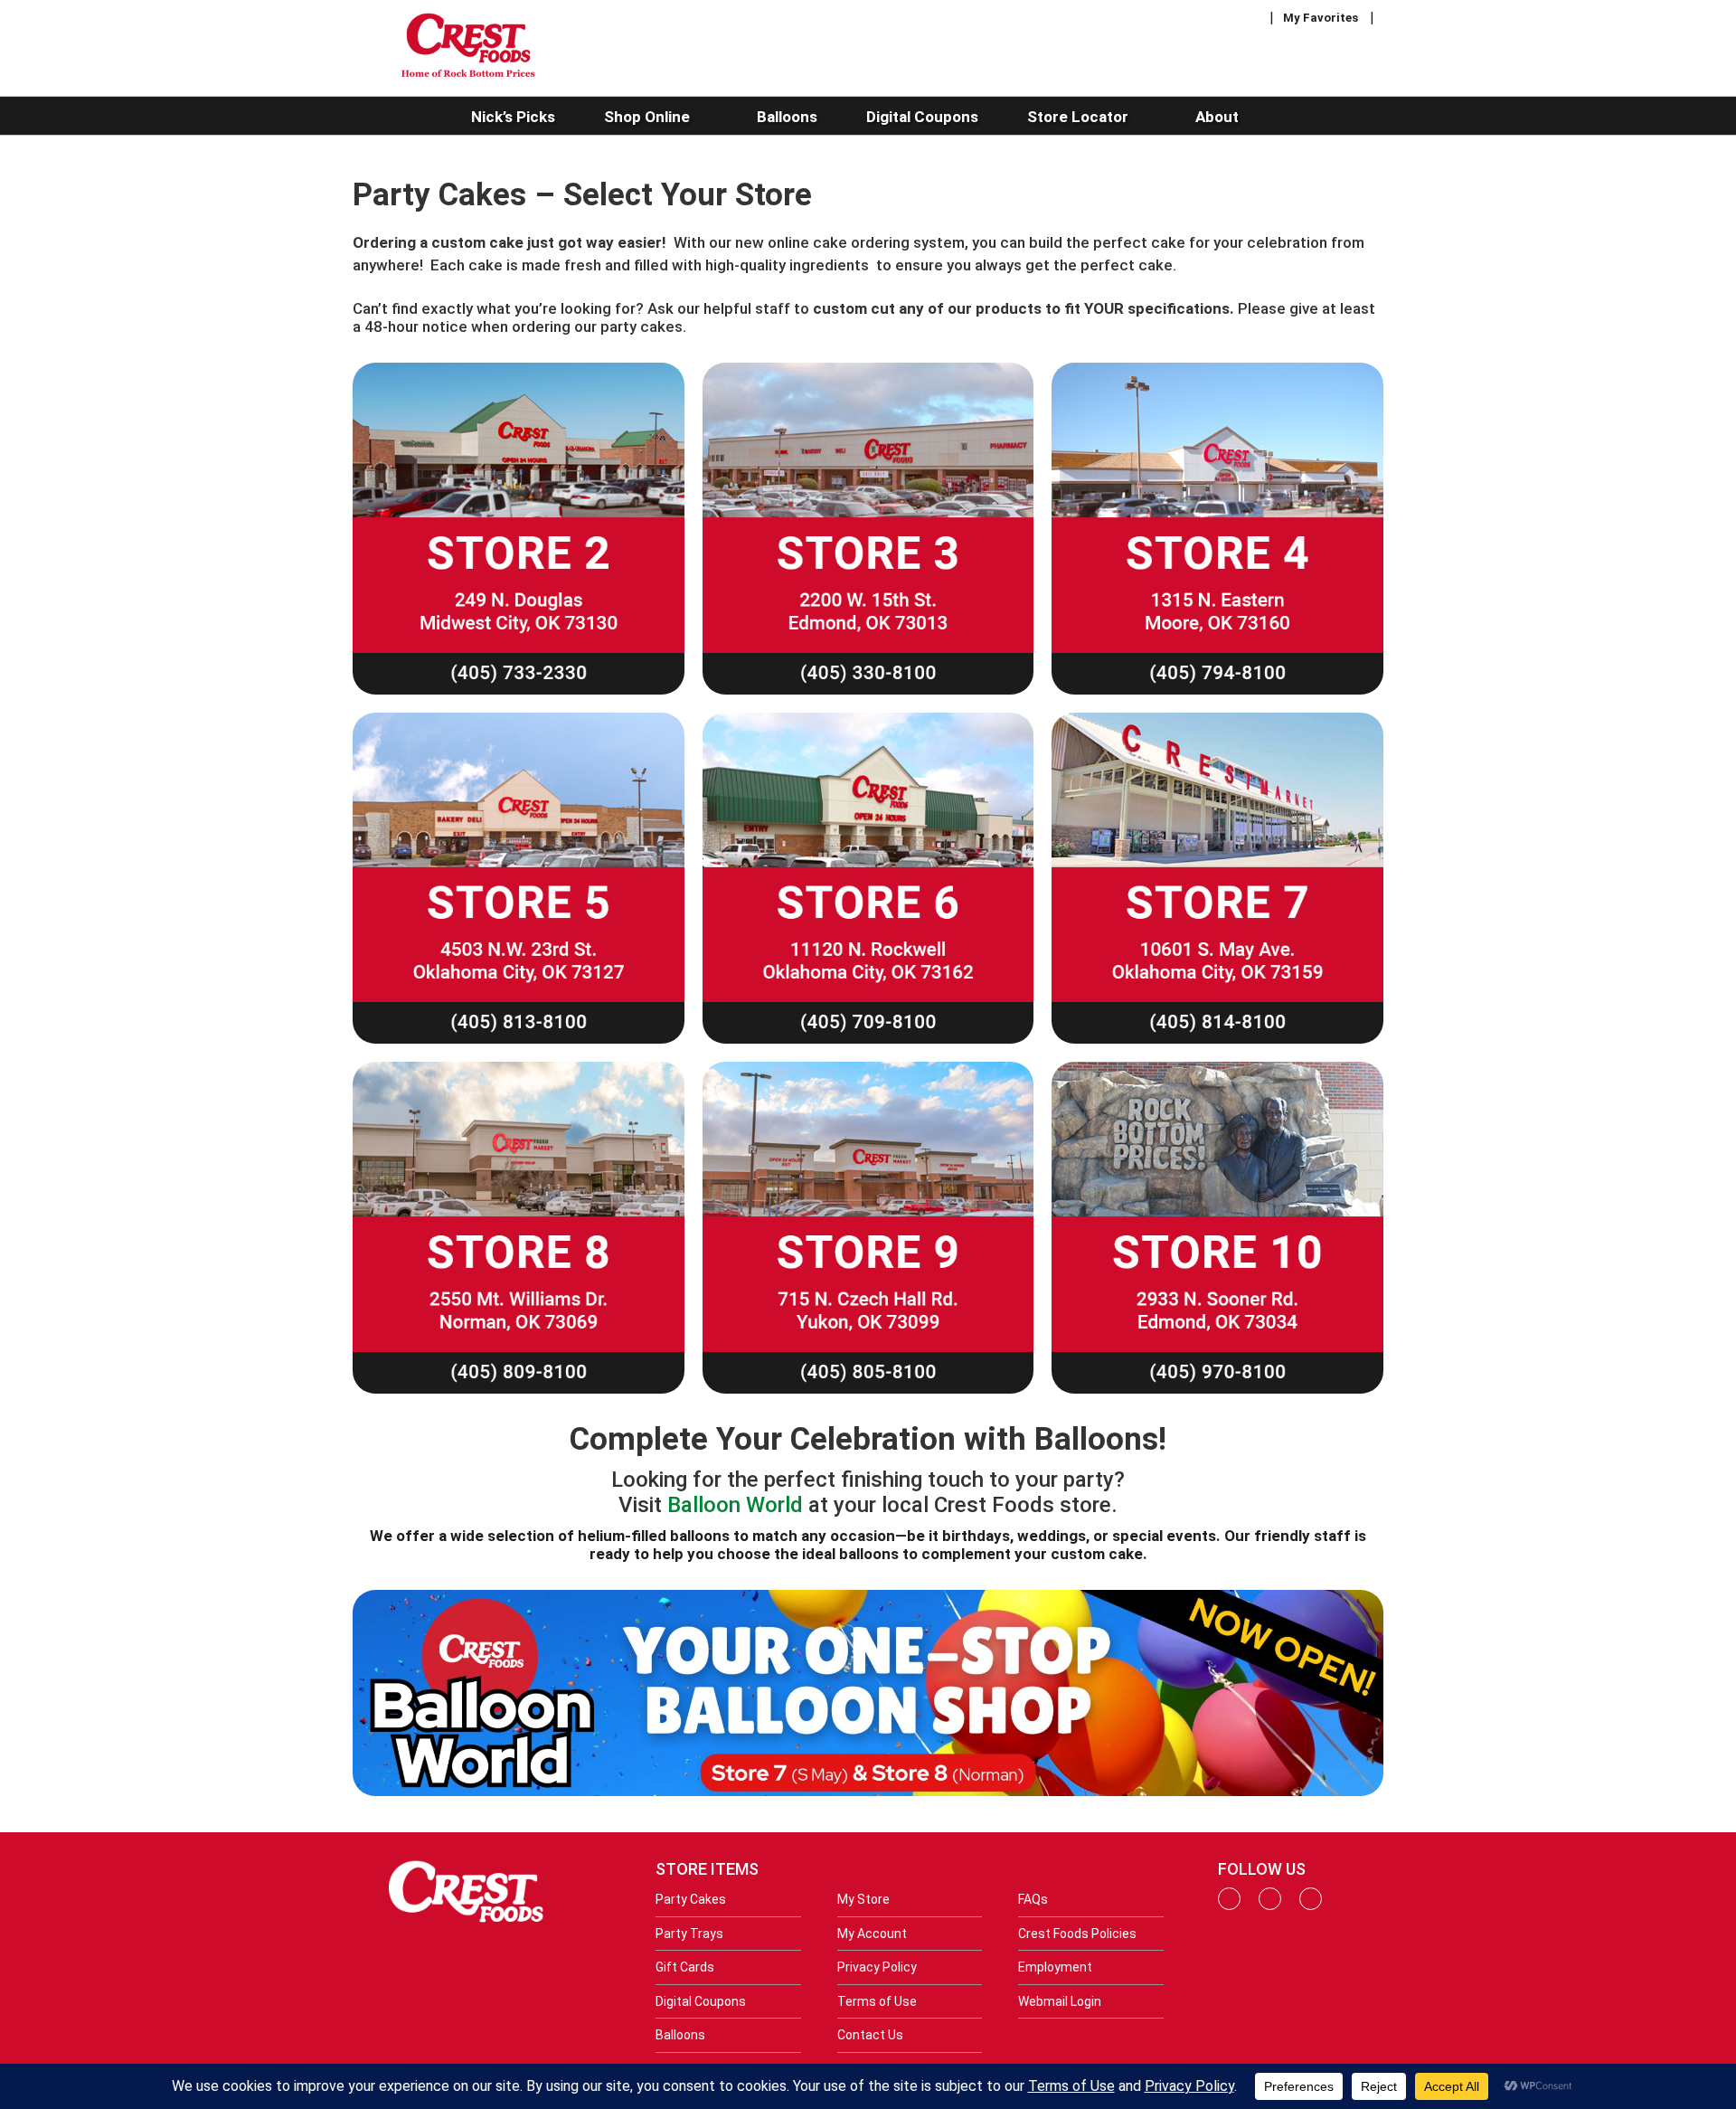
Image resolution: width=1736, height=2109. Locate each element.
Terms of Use (877, 2001)
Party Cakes (691, 1899)
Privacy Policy (877, 1967)
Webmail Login (1060, 2001)
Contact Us (870, 2035)
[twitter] (1311, 1906)
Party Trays (689, 1934)
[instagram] (1270, 1906)
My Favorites (1321, 18)
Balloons (680, 2035)
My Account (872, 1934)
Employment (1055, 1967)
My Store (863, 1899)
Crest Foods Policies (1077, 1934)
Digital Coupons (701, 2001)
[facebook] (1229, 1906)
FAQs (1033, 1899)
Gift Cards (685, 1967)
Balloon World (735, 1505)
